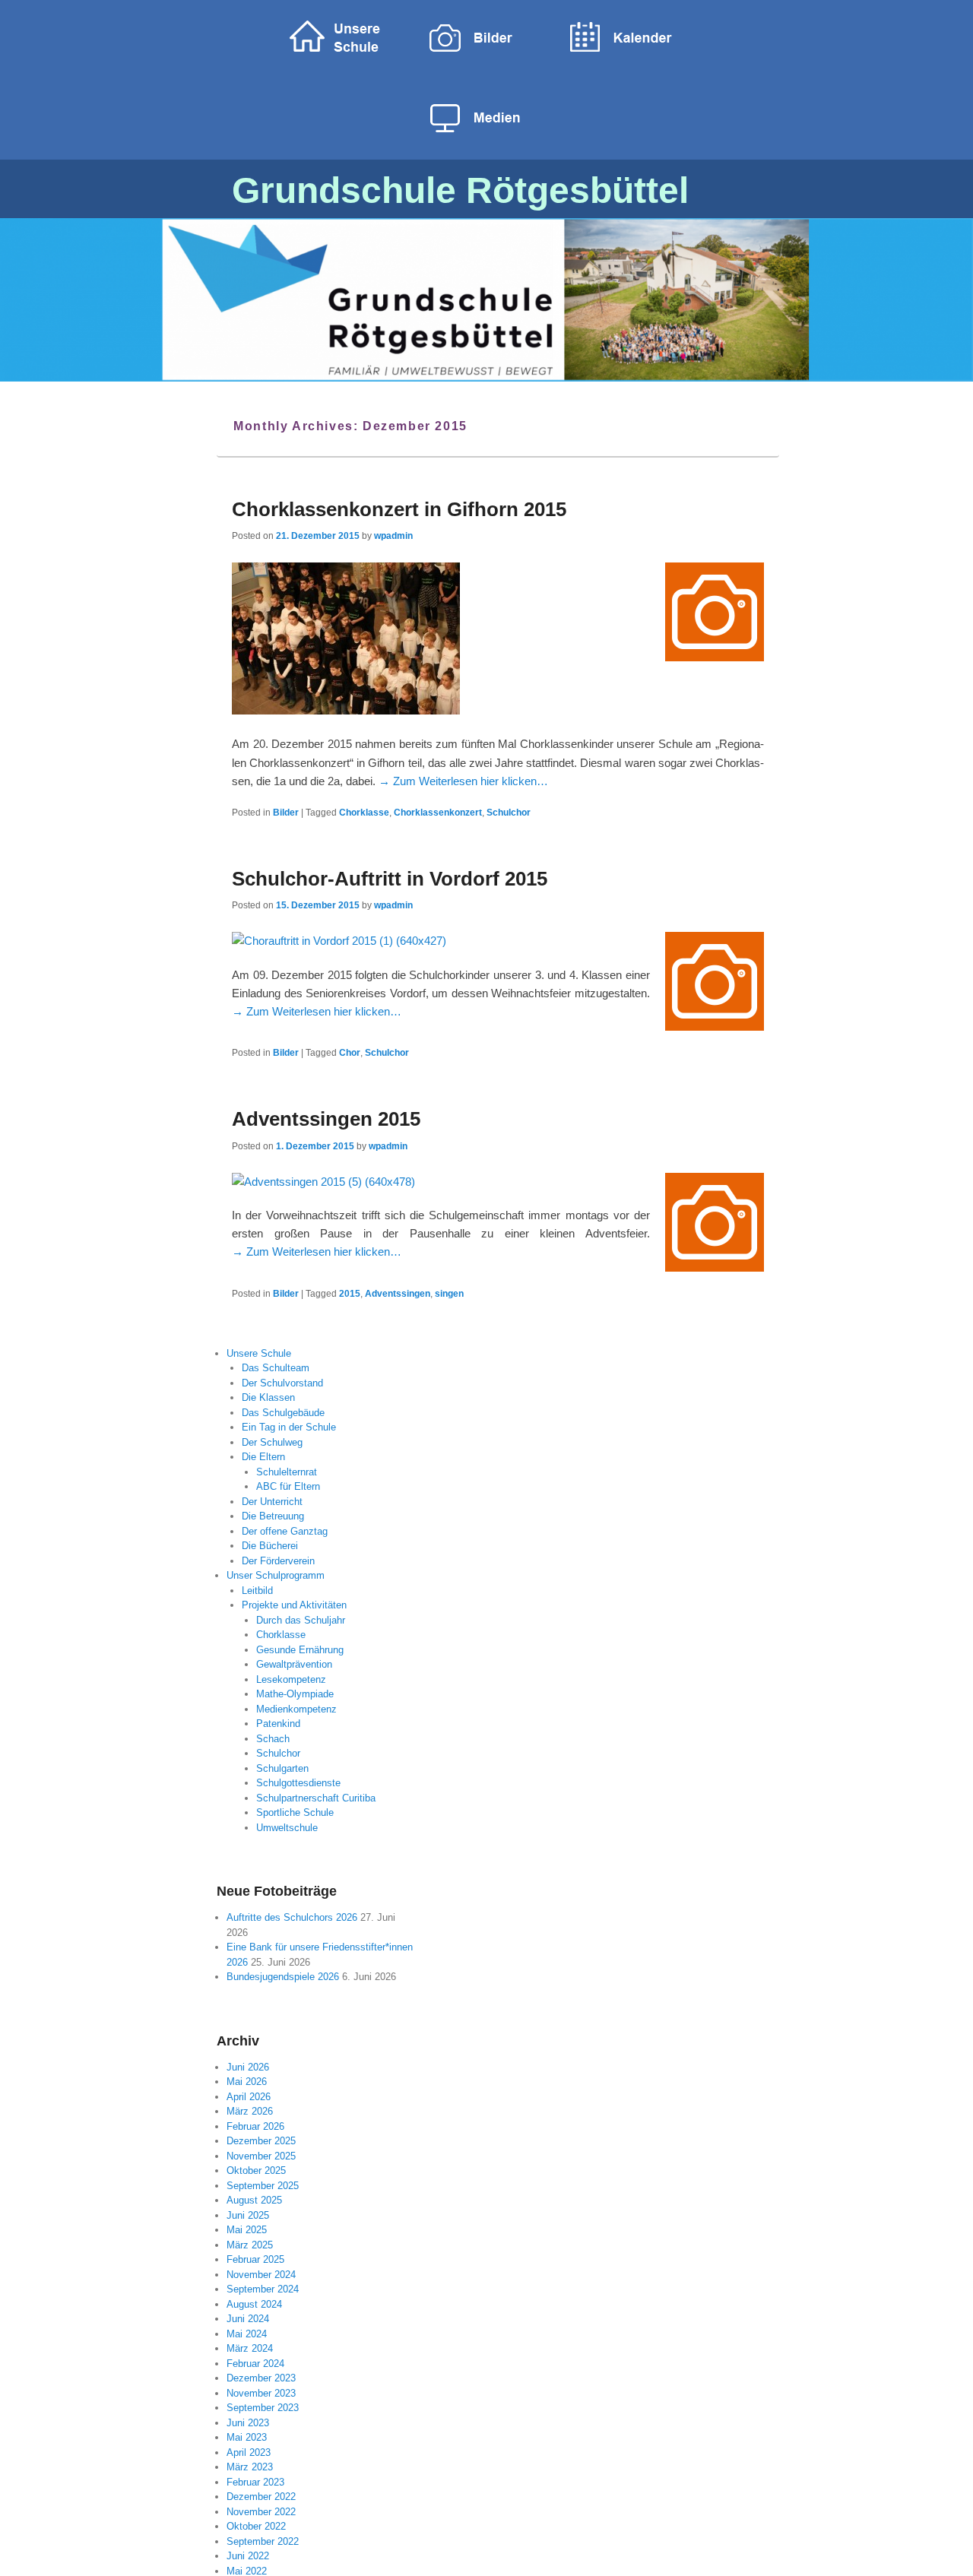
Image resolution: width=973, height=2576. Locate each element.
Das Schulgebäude (283, 1413)
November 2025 (261, 2156)
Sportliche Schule (295, 1812)
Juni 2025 (248, 2215)
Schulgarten (282, 1768)
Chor (350, 1053)
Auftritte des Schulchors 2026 (292, 1917)
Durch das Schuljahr (301, 1620)
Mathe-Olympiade (295, 1694)
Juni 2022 (248, 2556)
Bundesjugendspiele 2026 (283, 1977)
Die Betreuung (273, 1516)
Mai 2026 (247, 2082)
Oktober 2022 (256, 2526)
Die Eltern (263, 1457)
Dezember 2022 (261, 2497)
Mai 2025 (247, 2230)
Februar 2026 (255, 2126)
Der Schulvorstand (282, 1383)
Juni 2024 (248, 2319)
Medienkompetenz (296, 1709)
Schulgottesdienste (298, 1783)
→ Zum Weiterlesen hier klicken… (463, 781)
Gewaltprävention (294, 1664)
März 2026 (250, 2111)
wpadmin (393, 536)
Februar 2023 (255, 2482)
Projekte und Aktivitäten (294, 1605)
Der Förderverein (278, 1561)
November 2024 (261, 2275)
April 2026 (249, 2097)
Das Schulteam (276, 1368)
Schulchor (509, 813)
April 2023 (249, 2452)
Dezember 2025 (261, 2141)
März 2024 (250, 2348)
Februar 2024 (255, 2364)
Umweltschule (287, 1828)
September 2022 (263, 2541)
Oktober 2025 (256, 2170)
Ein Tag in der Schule (289, 1427)
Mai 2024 (247, 2334)
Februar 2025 (255, 2259)
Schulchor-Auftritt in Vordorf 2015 (390, 879)
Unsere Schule (259, 1353)
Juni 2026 (248, 2067)
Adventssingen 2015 (326, 1119)
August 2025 (254, 2200)
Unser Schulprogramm (276, 1575)
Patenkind (278, 1724)
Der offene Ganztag (285, 1531)
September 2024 (263, 2289)
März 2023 (250, 2467)
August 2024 (254, 2304)
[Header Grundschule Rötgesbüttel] (486, 299)
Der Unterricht (272, 1502)
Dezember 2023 (261, 2378)
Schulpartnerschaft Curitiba (316, 1798)
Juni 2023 (248, 2423)
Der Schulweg (272, 1442)
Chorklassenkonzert (438, 813)
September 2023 (263, 2408)
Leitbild (257, 1591)
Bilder (286, 813)
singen (449, 1294)
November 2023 (261, 2393)
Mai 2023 (247, 2437)
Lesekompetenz (291, 1679)
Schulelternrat (287, 1472)
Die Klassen (268, 1397)
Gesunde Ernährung (300, 1650)
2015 (350, 1294)
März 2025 (250, 2245)
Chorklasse (364, 813)
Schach (273, 1739)
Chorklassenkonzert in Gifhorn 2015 (399, 509)
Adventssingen (398, 1294)
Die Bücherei (270, 1546)
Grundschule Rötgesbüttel (460, 190)
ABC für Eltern (288, 1486)
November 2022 (261, 2512)
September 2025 (263, 2186)
